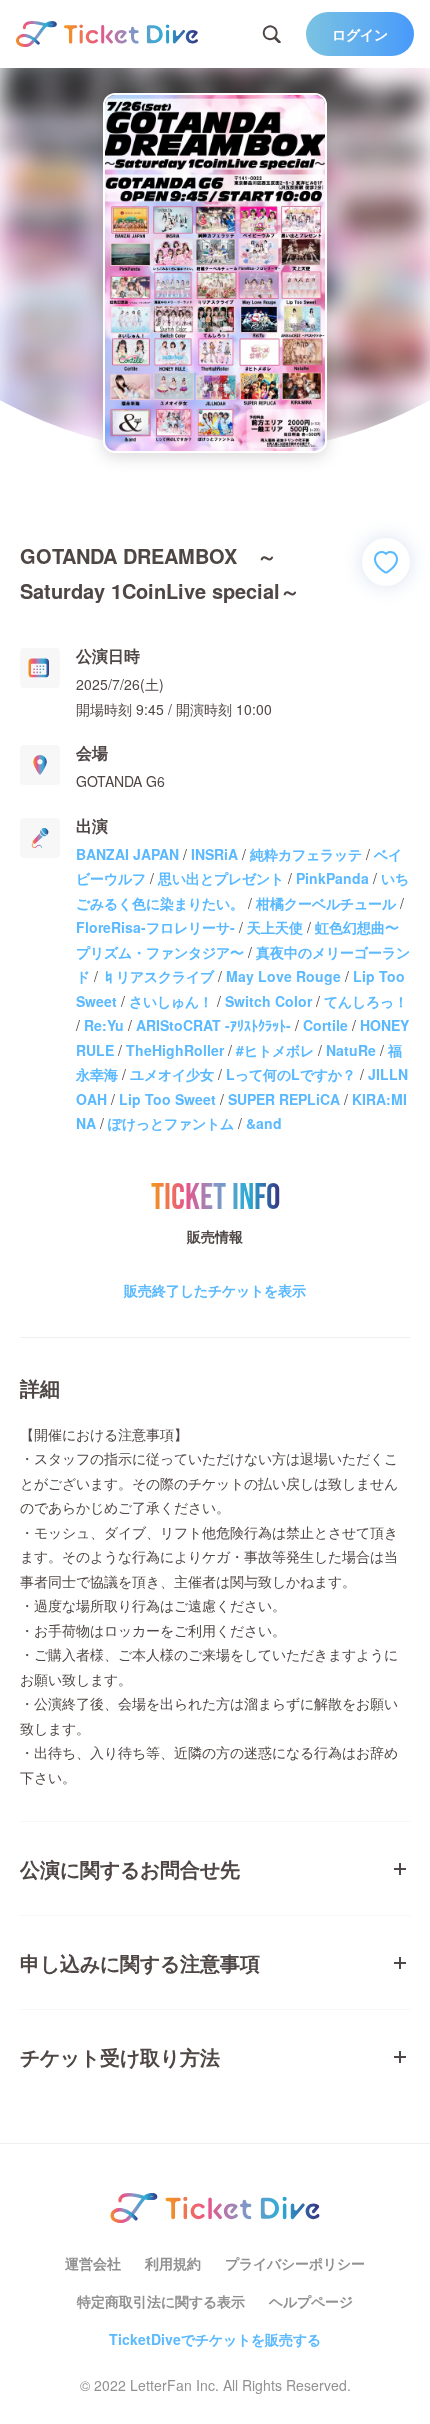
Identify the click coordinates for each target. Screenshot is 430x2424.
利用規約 (173, 2263)
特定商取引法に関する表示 (161, 2301)
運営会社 (93, 2263)
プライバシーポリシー (295, 2263)
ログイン (360, 34)
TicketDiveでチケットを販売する (215, 2339)
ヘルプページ (311, 2301)
